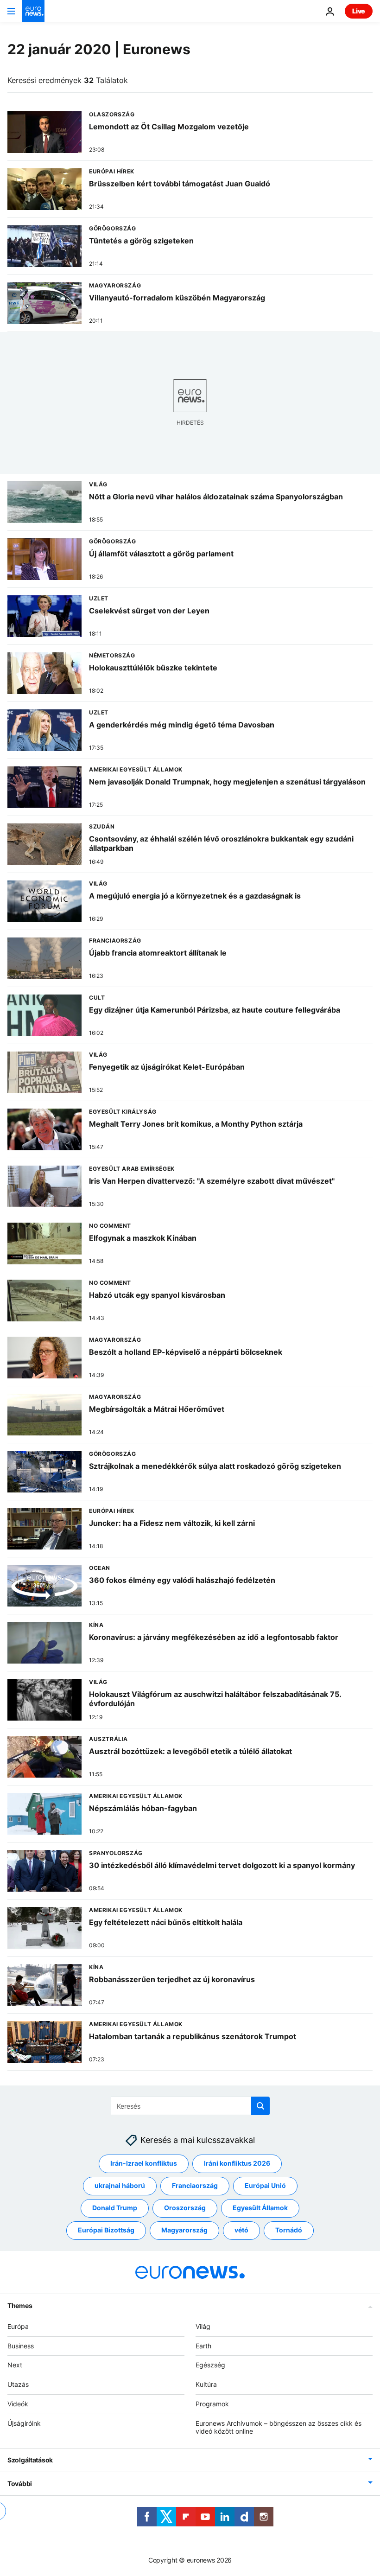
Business (21, 2346)
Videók (18, 2404)
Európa (18, 2326)
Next (15, 2365)
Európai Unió (265, 2186)
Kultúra (206, 2384)
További (20, 2484)
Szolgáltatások (30, 2460)
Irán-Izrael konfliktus (144, 2164)
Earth (203, 2346)
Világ (203, 2326)
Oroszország (185, 2208)
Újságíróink (24, 2423)
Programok (212, 2404)
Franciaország (195, 2186)
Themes (20, 2305)
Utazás (18, 2384)
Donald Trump (115, 2208)
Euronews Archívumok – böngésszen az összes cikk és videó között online (279, 2427)
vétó (241, 2230)
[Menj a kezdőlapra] (33, 11)
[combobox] (190, 2106)
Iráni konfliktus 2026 (237, 2164)
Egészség (210, 2365)
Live (359, 11)
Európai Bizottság (106, 2230)
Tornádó (289, 2230)
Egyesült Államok (260, 2208)
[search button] (260, 2106)
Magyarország (184, 2230)
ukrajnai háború (120, 2186)
